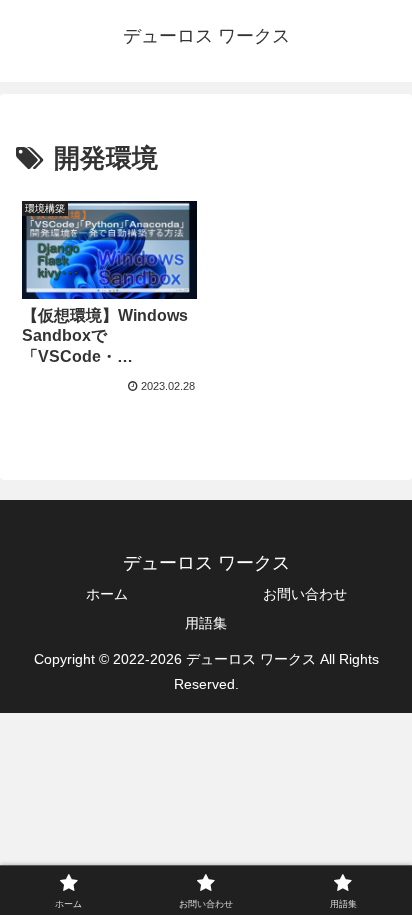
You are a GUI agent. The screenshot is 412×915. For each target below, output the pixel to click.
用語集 (206, 623)
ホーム (107, 594)
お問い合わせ (305, 594)
